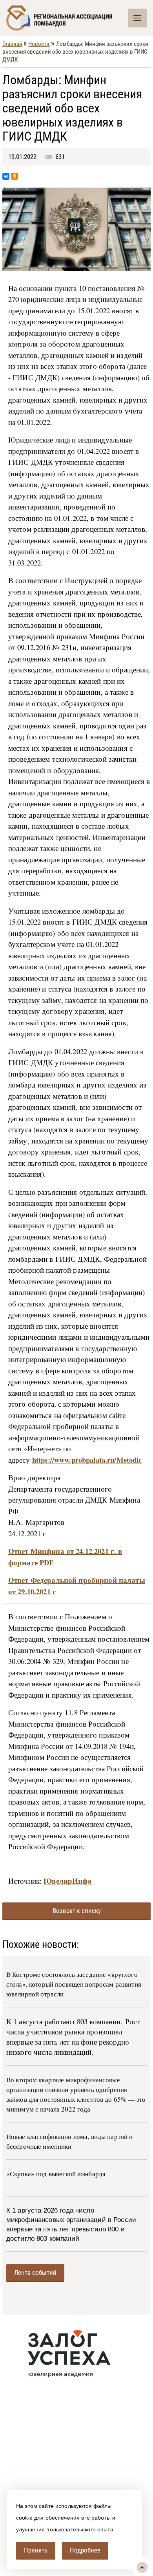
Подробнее (85, 2550)
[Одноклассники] (15, 176)
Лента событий (35, 2273)
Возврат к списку (77, 1911)
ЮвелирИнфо (67, 1881)
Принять (36, 2550)
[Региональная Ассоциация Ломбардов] (67, 18)
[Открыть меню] (137, 18)
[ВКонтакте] (6, 176)
